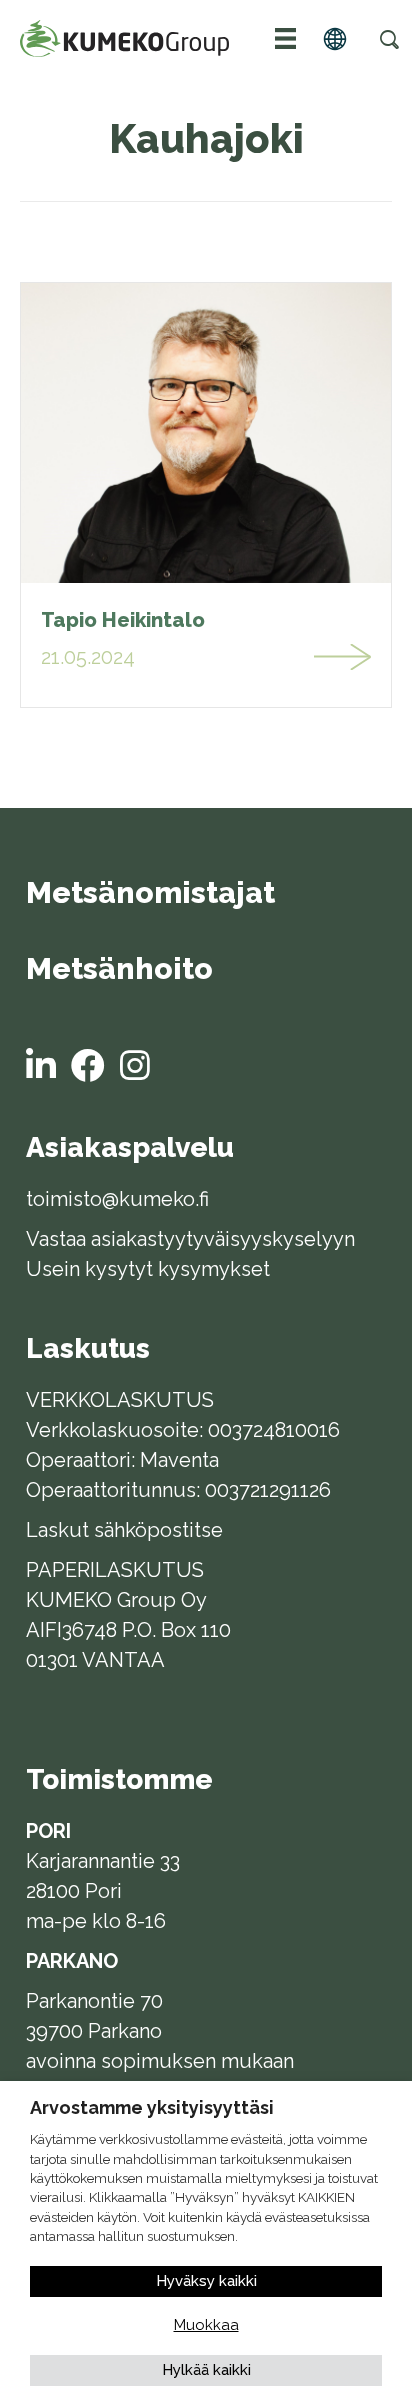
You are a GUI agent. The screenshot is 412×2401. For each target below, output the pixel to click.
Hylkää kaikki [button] (206, 2370)
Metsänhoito (119, 970)
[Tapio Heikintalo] (206, 432)
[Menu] (286, 39)
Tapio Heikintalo (123, 620)
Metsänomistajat (150, 894)
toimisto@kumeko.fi (117, 1199)
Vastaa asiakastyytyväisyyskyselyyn (190, 1239)
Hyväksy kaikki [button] (206, 2281)
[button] (389, 39)
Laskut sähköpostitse (124, 1530)
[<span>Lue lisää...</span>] (343, 657)
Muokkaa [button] (206, 2325)
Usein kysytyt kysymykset (148, 1269)
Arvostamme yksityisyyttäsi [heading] (152, 2107)
